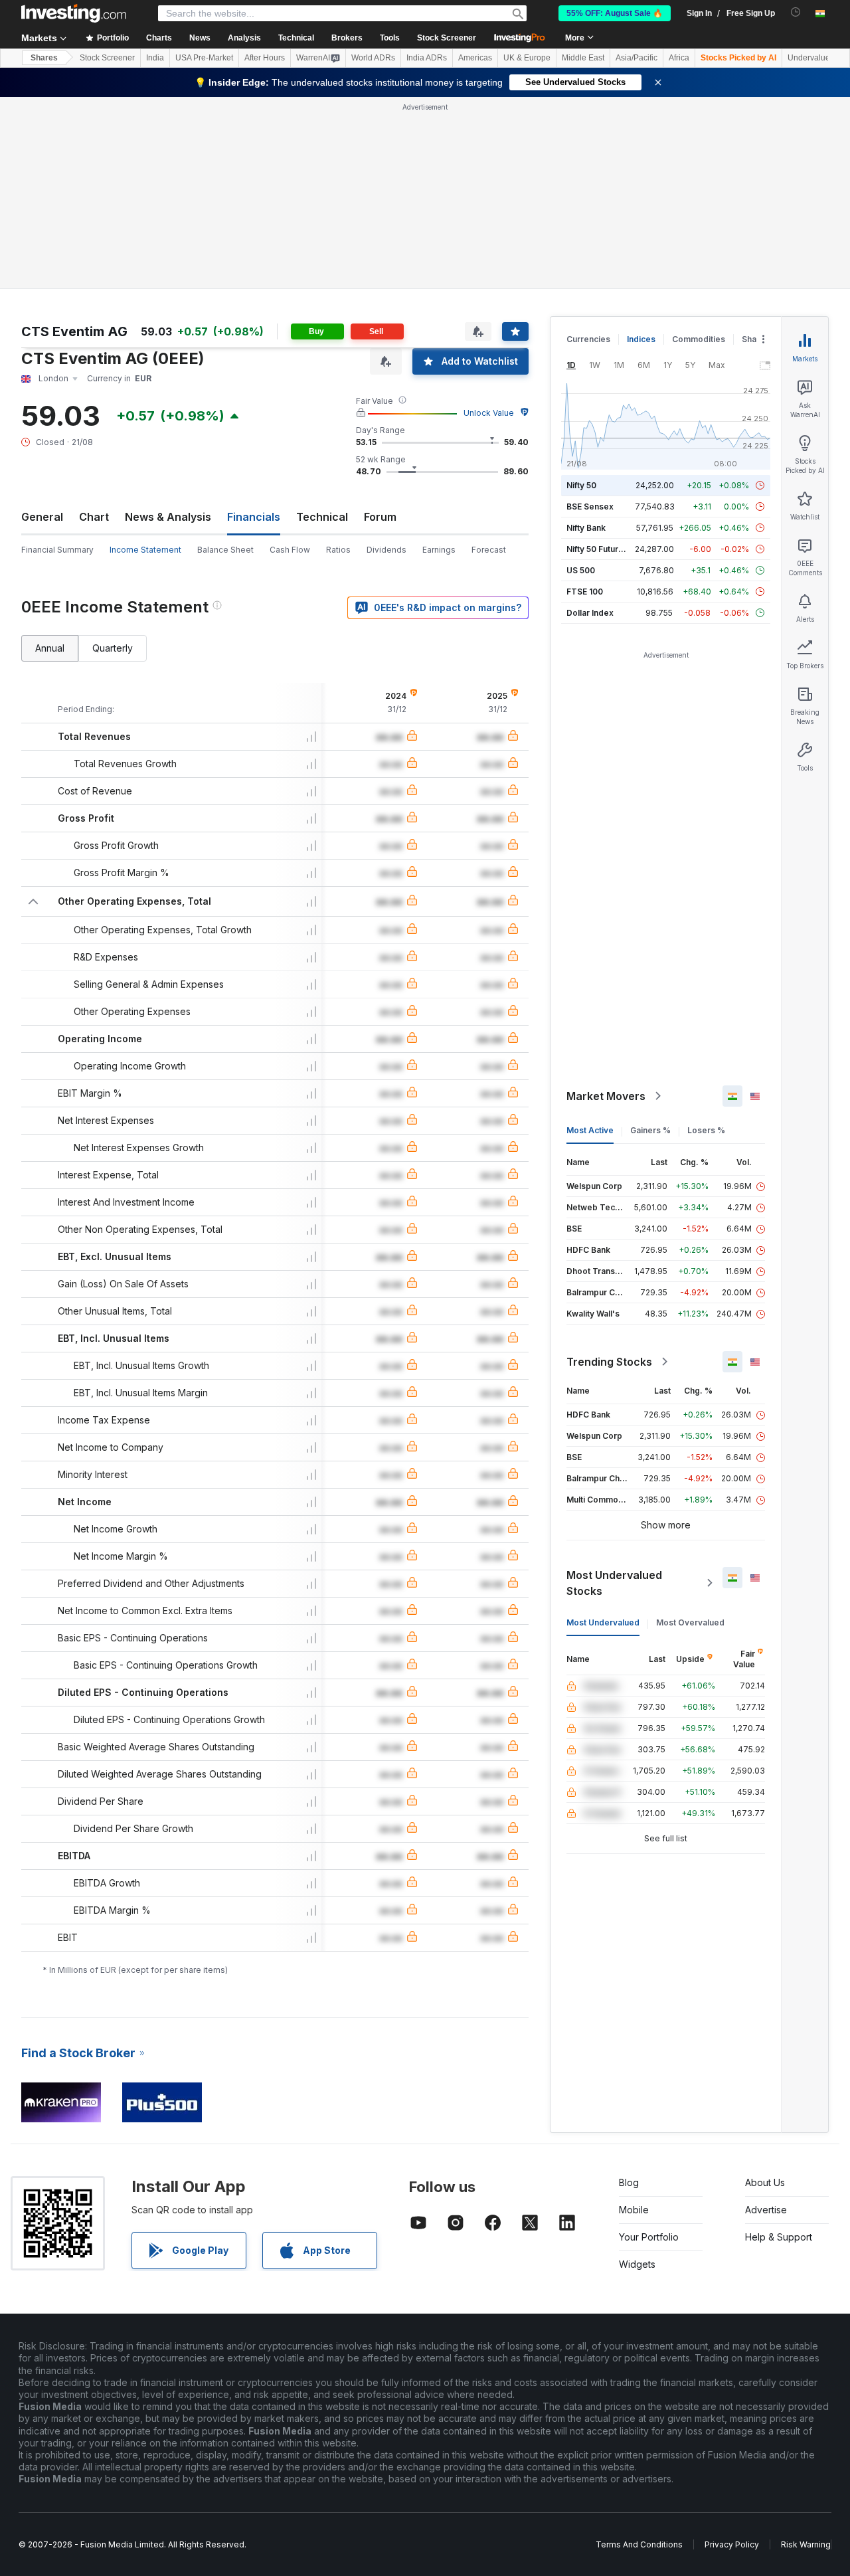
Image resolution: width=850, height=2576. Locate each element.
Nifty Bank (586, 528)
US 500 (581, 570)
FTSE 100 (585, 592)
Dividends (386, 550)
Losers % (706, 1130)
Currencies (588, 339)
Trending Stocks (609, 1362)
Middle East (583, 58)
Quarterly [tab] (113, 648)
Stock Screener (447, 38)
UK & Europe (527, 58)
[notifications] (796, 12)
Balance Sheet (225, 550)
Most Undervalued (603, 1622)
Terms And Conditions (639, 2544)
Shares (44, 58)
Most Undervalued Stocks (614, 1583)
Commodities (699, 339)
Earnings (439, 550)
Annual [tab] (50, 648)
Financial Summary (57, 550)
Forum (380, 517)
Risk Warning (806, 2544)
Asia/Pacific (637, 58)
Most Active (590, 1130)
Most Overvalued (690, 1622)
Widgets (637, 2264)
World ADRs (373, 58)
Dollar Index (590, 613)
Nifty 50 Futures (597, 549)
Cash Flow (290, 550)
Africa (679, 58)
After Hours (265, 58)
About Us (765, 2182)
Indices (641, 339)
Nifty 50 (581, 485)
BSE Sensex (590, 506)
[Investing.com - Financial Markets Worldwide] (74, 13)
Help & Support (779, 2237)
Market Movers (606, 1096)
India (155, 58)
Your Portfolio (649, 2237)
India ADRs (427, 58)
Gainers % (650, 1130)
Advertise (766, 2210)
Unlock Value (489, 413)
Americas (475, 58)
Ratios (338, 550)
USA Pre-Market (204, 58)
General (42, 517)
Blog (629, 2182)
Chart (94, 517)
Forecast (489, 550)
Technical (322, 517)
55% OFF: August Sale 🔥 (615, 13)
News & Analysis (168, 517)
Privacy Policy (732, 2544)
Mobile (634, 2210)
